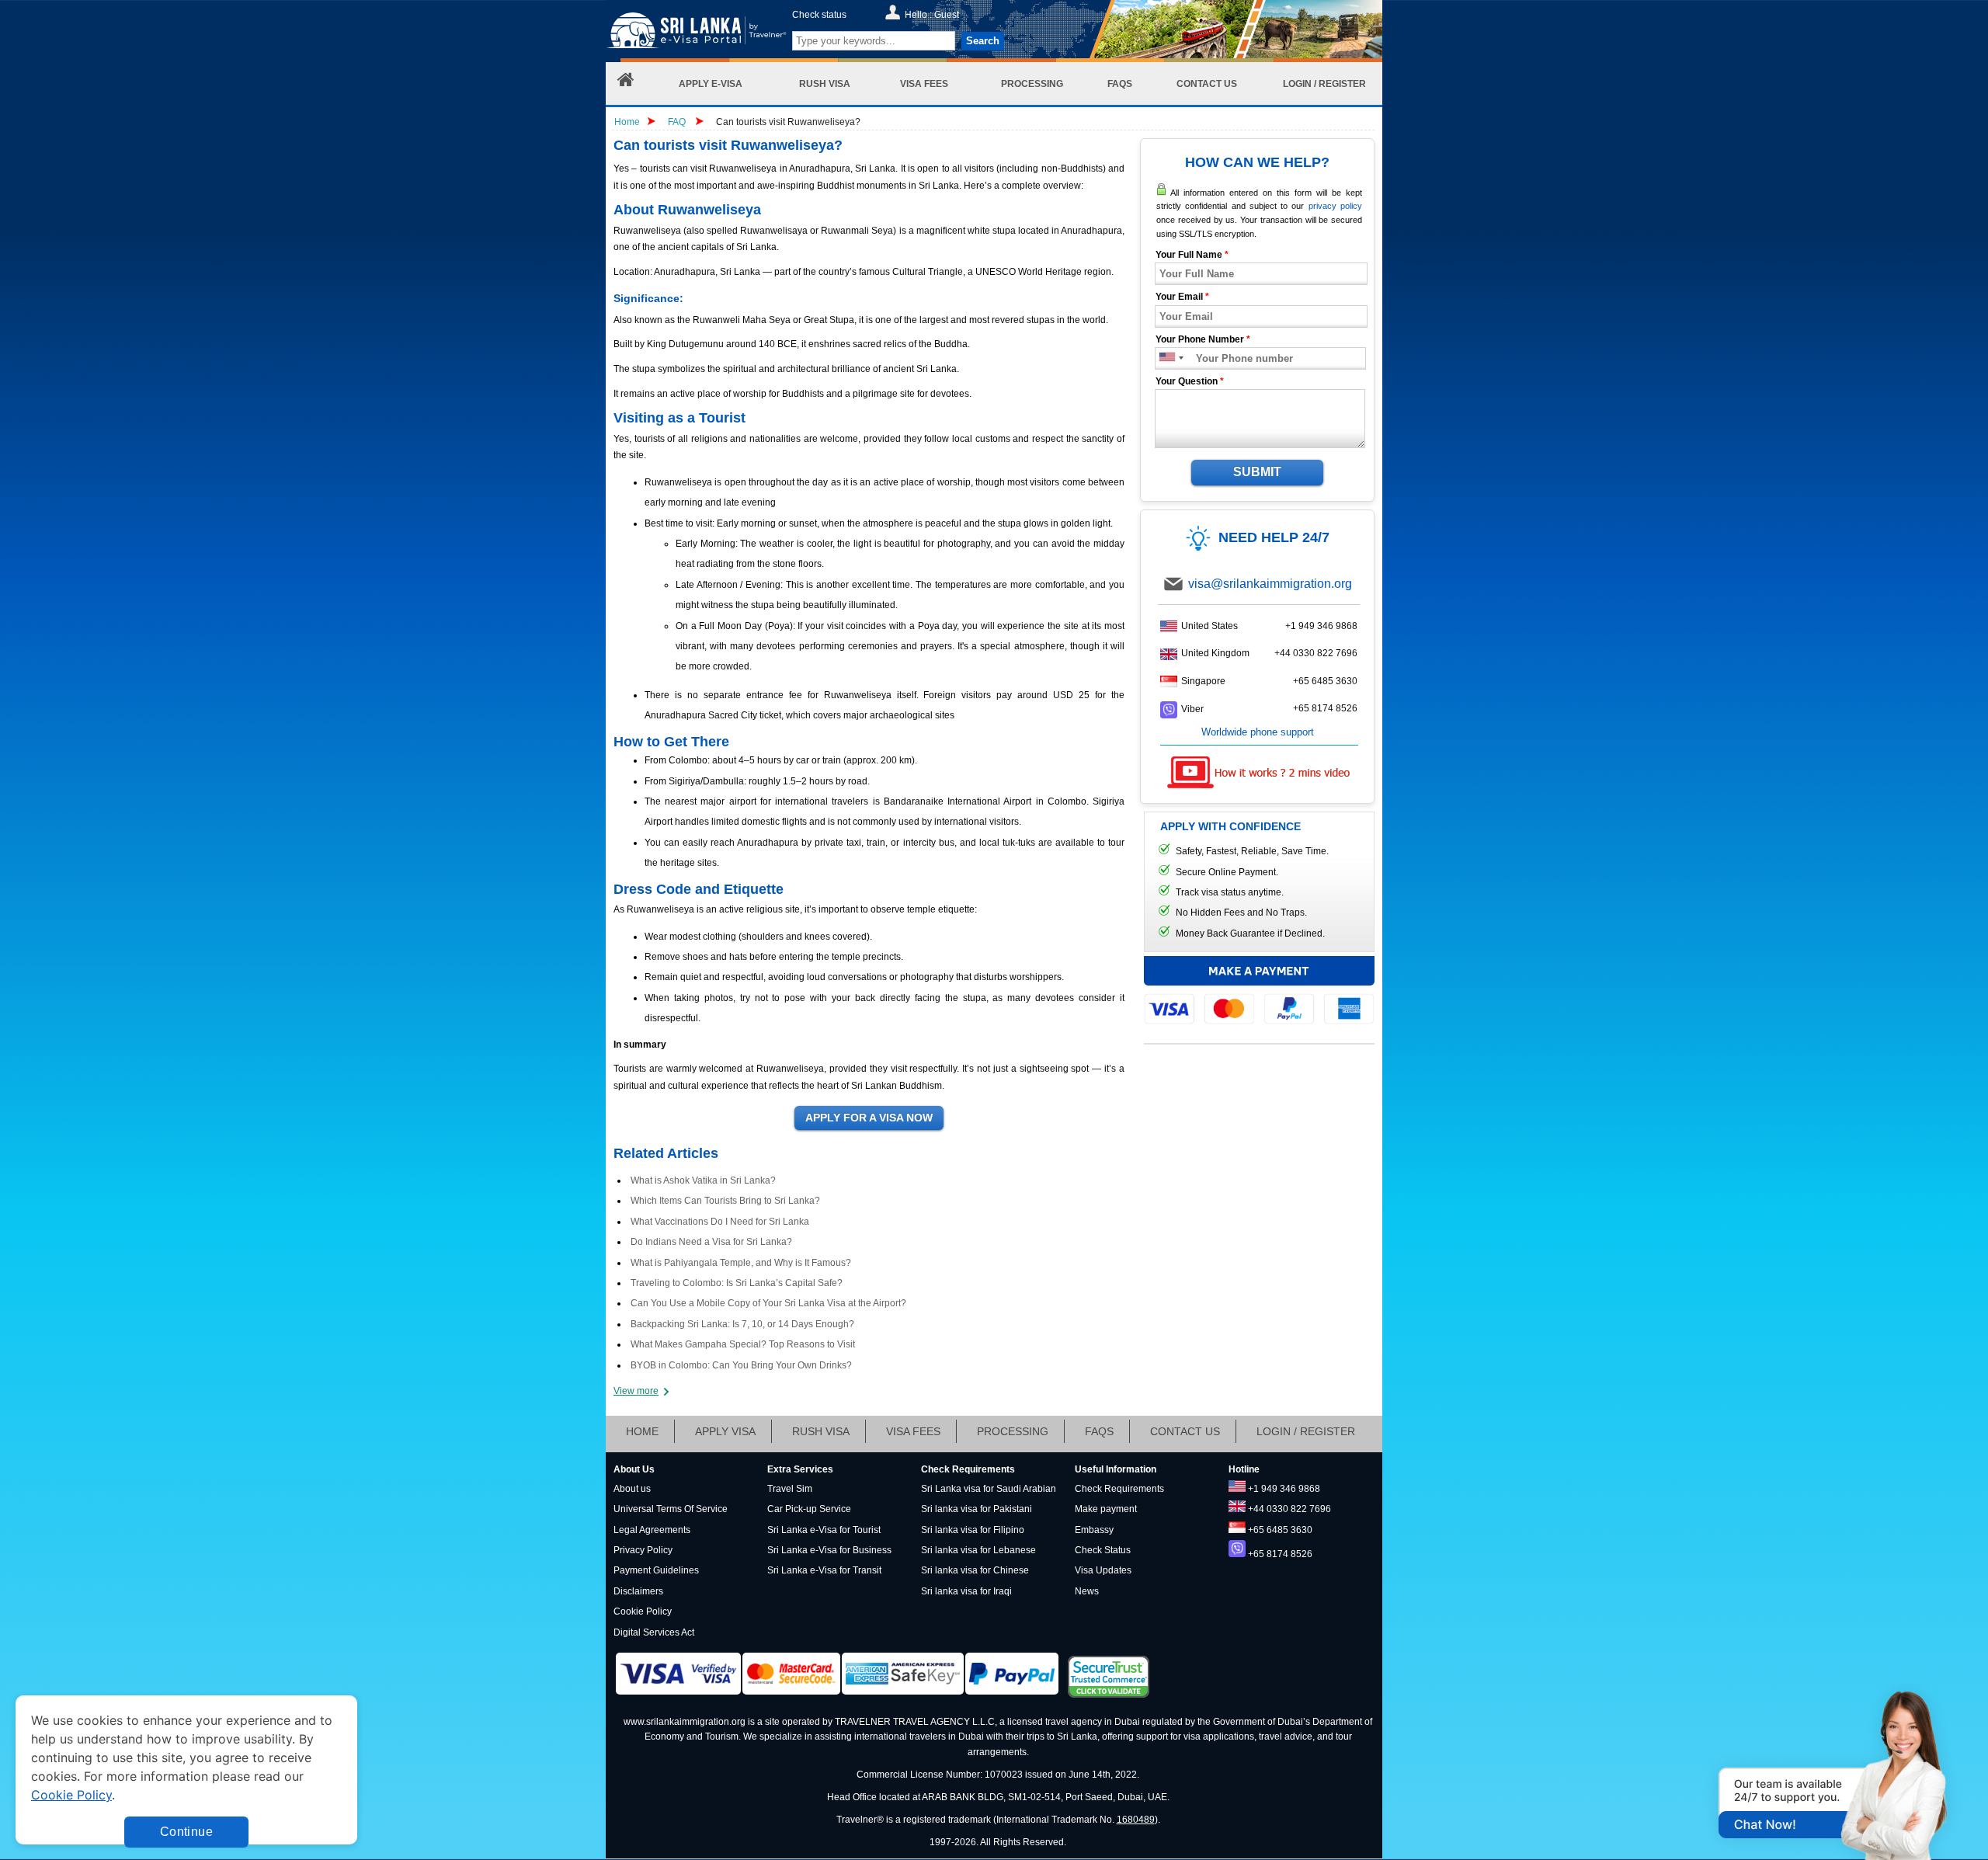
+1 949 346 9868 (1321, 626)
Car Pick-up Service (809, 1509)
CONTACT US (1185, 1431)
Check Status (1103, 1550)
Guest (947, 15)
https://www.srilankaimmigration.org (696, 34)
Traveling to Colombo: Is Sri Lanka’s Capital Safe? (737, 1283)
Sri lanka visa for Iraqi (966, 1591)
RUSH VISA (821, 1431)
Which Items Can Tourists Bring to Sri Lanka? (725, 1201)
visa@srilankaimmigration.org (1270, 584)
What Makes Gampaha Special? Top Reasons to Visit (743, 1344)
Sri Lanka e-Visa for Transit (824, 1570)
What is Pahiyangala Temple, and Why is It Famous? (741, 1263)
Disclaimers (638, 1591)
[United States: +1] (1166, 358)
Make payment (1106, 1509)
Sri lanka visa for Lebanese (978, 1550)
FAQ (677, 122)
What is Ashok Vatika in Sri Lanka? (703, 1180)
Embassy (1094, 1530)
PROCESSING (1013, 1431)
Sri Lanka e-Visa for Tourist (824, 1530)
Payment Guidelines (656, 1570)
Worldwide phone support (1258, 732)
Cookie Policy (643, 1611)
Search (983, 41)
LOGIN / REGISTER (1306, 1431)
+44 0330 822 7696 (1316, 653)
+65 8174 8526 (1325, 708)
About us (632, 1489)
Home (627, 122)
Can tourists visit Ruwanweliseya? (788, 122)
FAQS (1099, 1431)
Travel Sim (790, 1489)
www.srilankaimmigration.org (685, 1722)
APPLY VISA (725, 1431)
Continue (186, 1832)
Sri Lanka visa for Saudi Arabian (989, 1489)
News (1087, 1591)
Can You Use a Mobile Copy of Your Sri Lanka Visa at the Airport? (768, 1303)
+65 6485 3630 (1325, 681)
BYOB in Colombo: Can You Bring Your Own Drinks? (741, 1365)
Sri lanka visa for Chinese (975, 1570)
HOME (642, 1431)
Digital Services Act (654, 1632)
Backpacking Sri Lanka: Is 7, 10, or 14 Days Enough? (742, 1324)
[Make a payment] (1259, 989)
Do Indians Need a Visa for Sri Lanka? (711, 1242)
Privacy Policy (643, 1550)
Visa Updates (1103, 1570)
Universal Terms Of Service (671, 1509)
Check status (819, 15)
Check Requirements (1119, 1489)
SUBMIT (1257, 472)
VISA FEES (913, 1431)
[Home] (626, 83)
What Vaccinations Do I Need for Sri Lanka (720, 1222)
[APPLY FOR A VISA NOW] (869, 1118)
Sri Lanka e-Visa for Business (829, 1550)
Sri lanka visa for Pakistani (977, 1509)
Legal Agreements (652, 1530)
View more (636, 1391)
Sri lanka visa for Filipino (973, 1530)
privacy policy (1335, 206)
